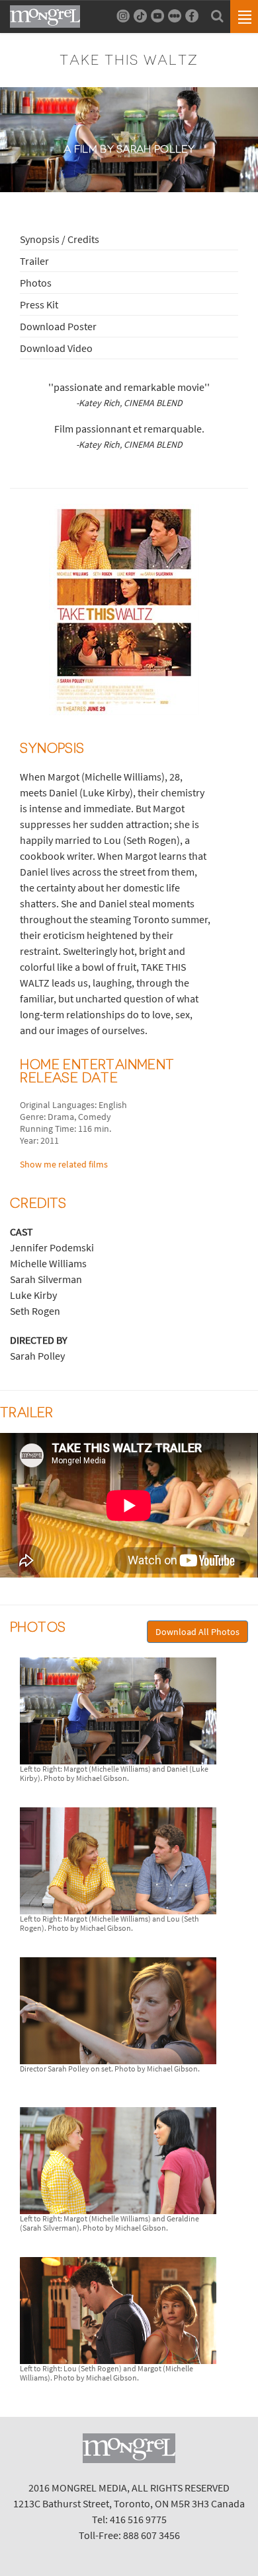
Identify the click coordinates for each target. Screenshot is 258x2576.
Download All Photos (197, 1632)
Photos (36, 283)
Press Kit (39, 304)
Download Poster (58, 326)
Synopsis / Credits (60, 239)
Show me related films (64, 1164)
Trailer (34, 261)
